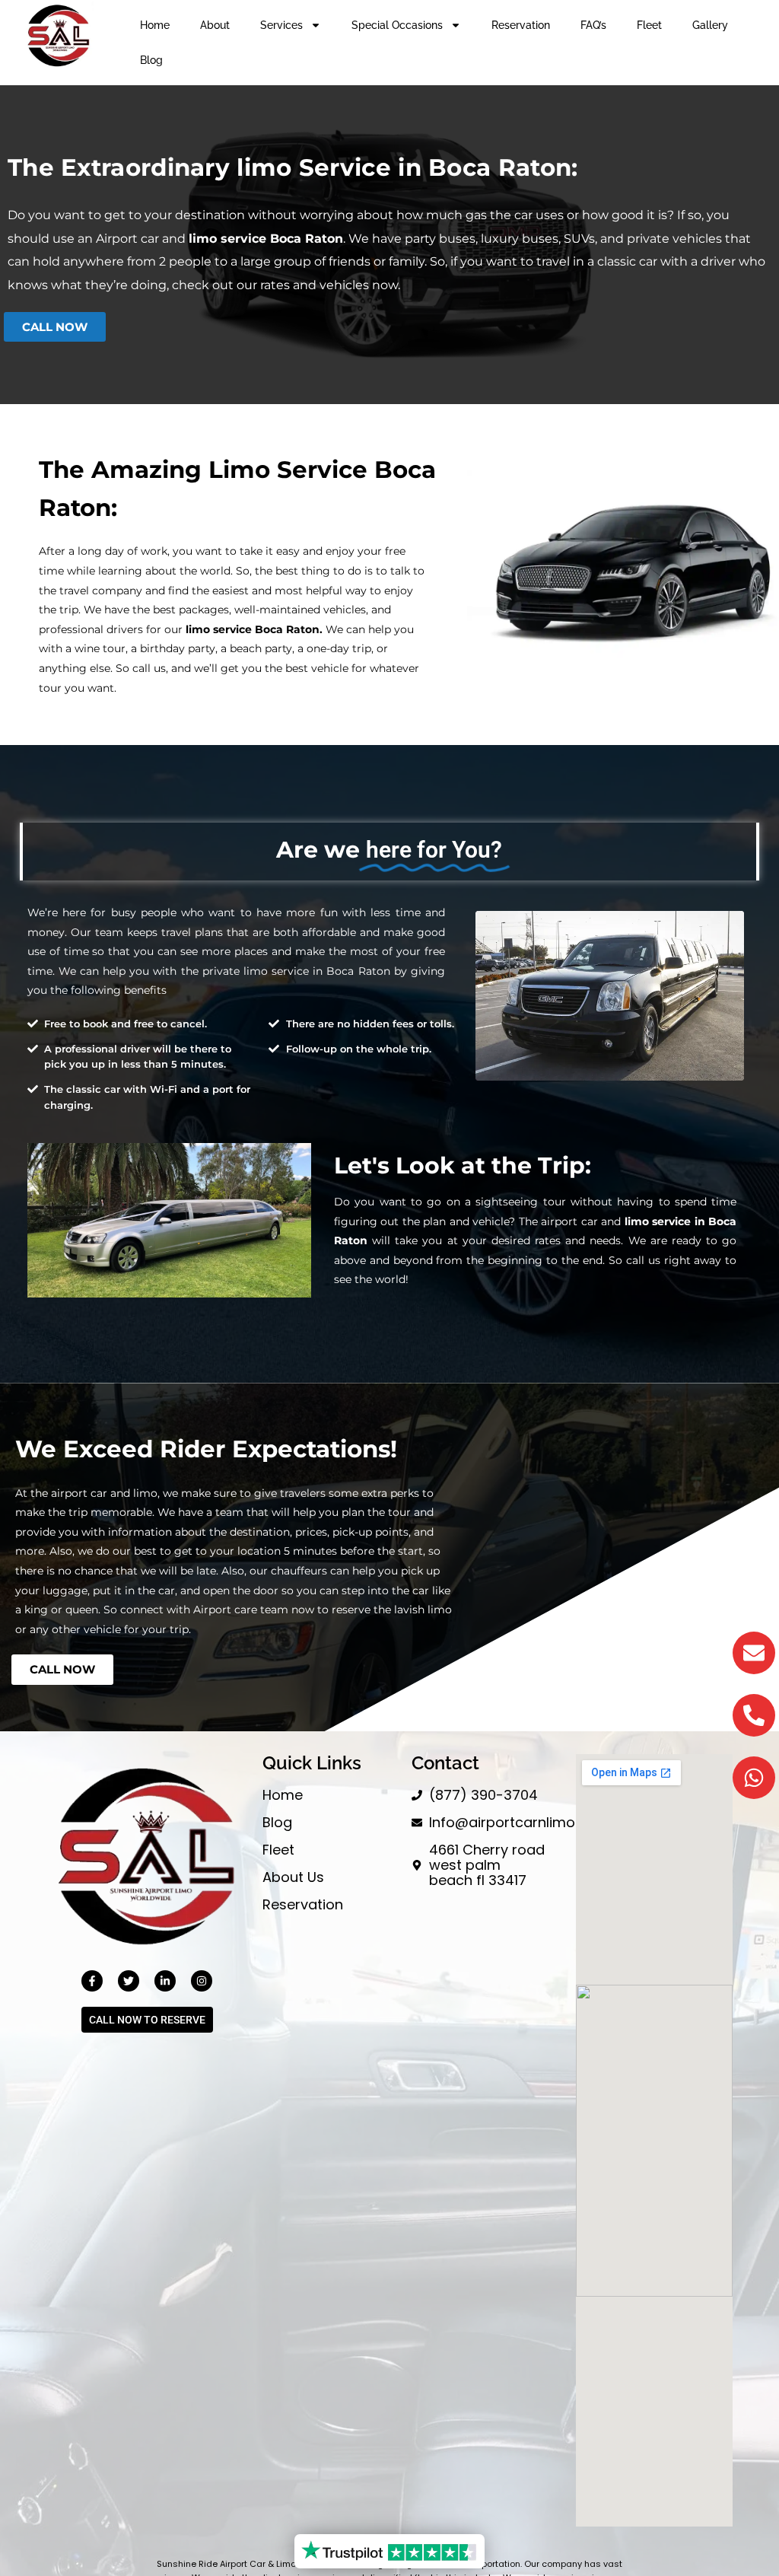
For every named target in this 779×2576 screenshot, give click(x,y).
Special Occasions (397, 25)
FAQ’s (593, 25)
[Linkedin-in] (165, 1981)
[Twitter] (129, 1981)
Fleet (649, 25)
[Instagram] (202, 1981)
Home (155, 25)
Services (281, 25)
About (215, 25)
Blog (151, 60)
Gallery (710, 25)
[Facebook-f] (92, 1981)
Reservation (521, 25)
